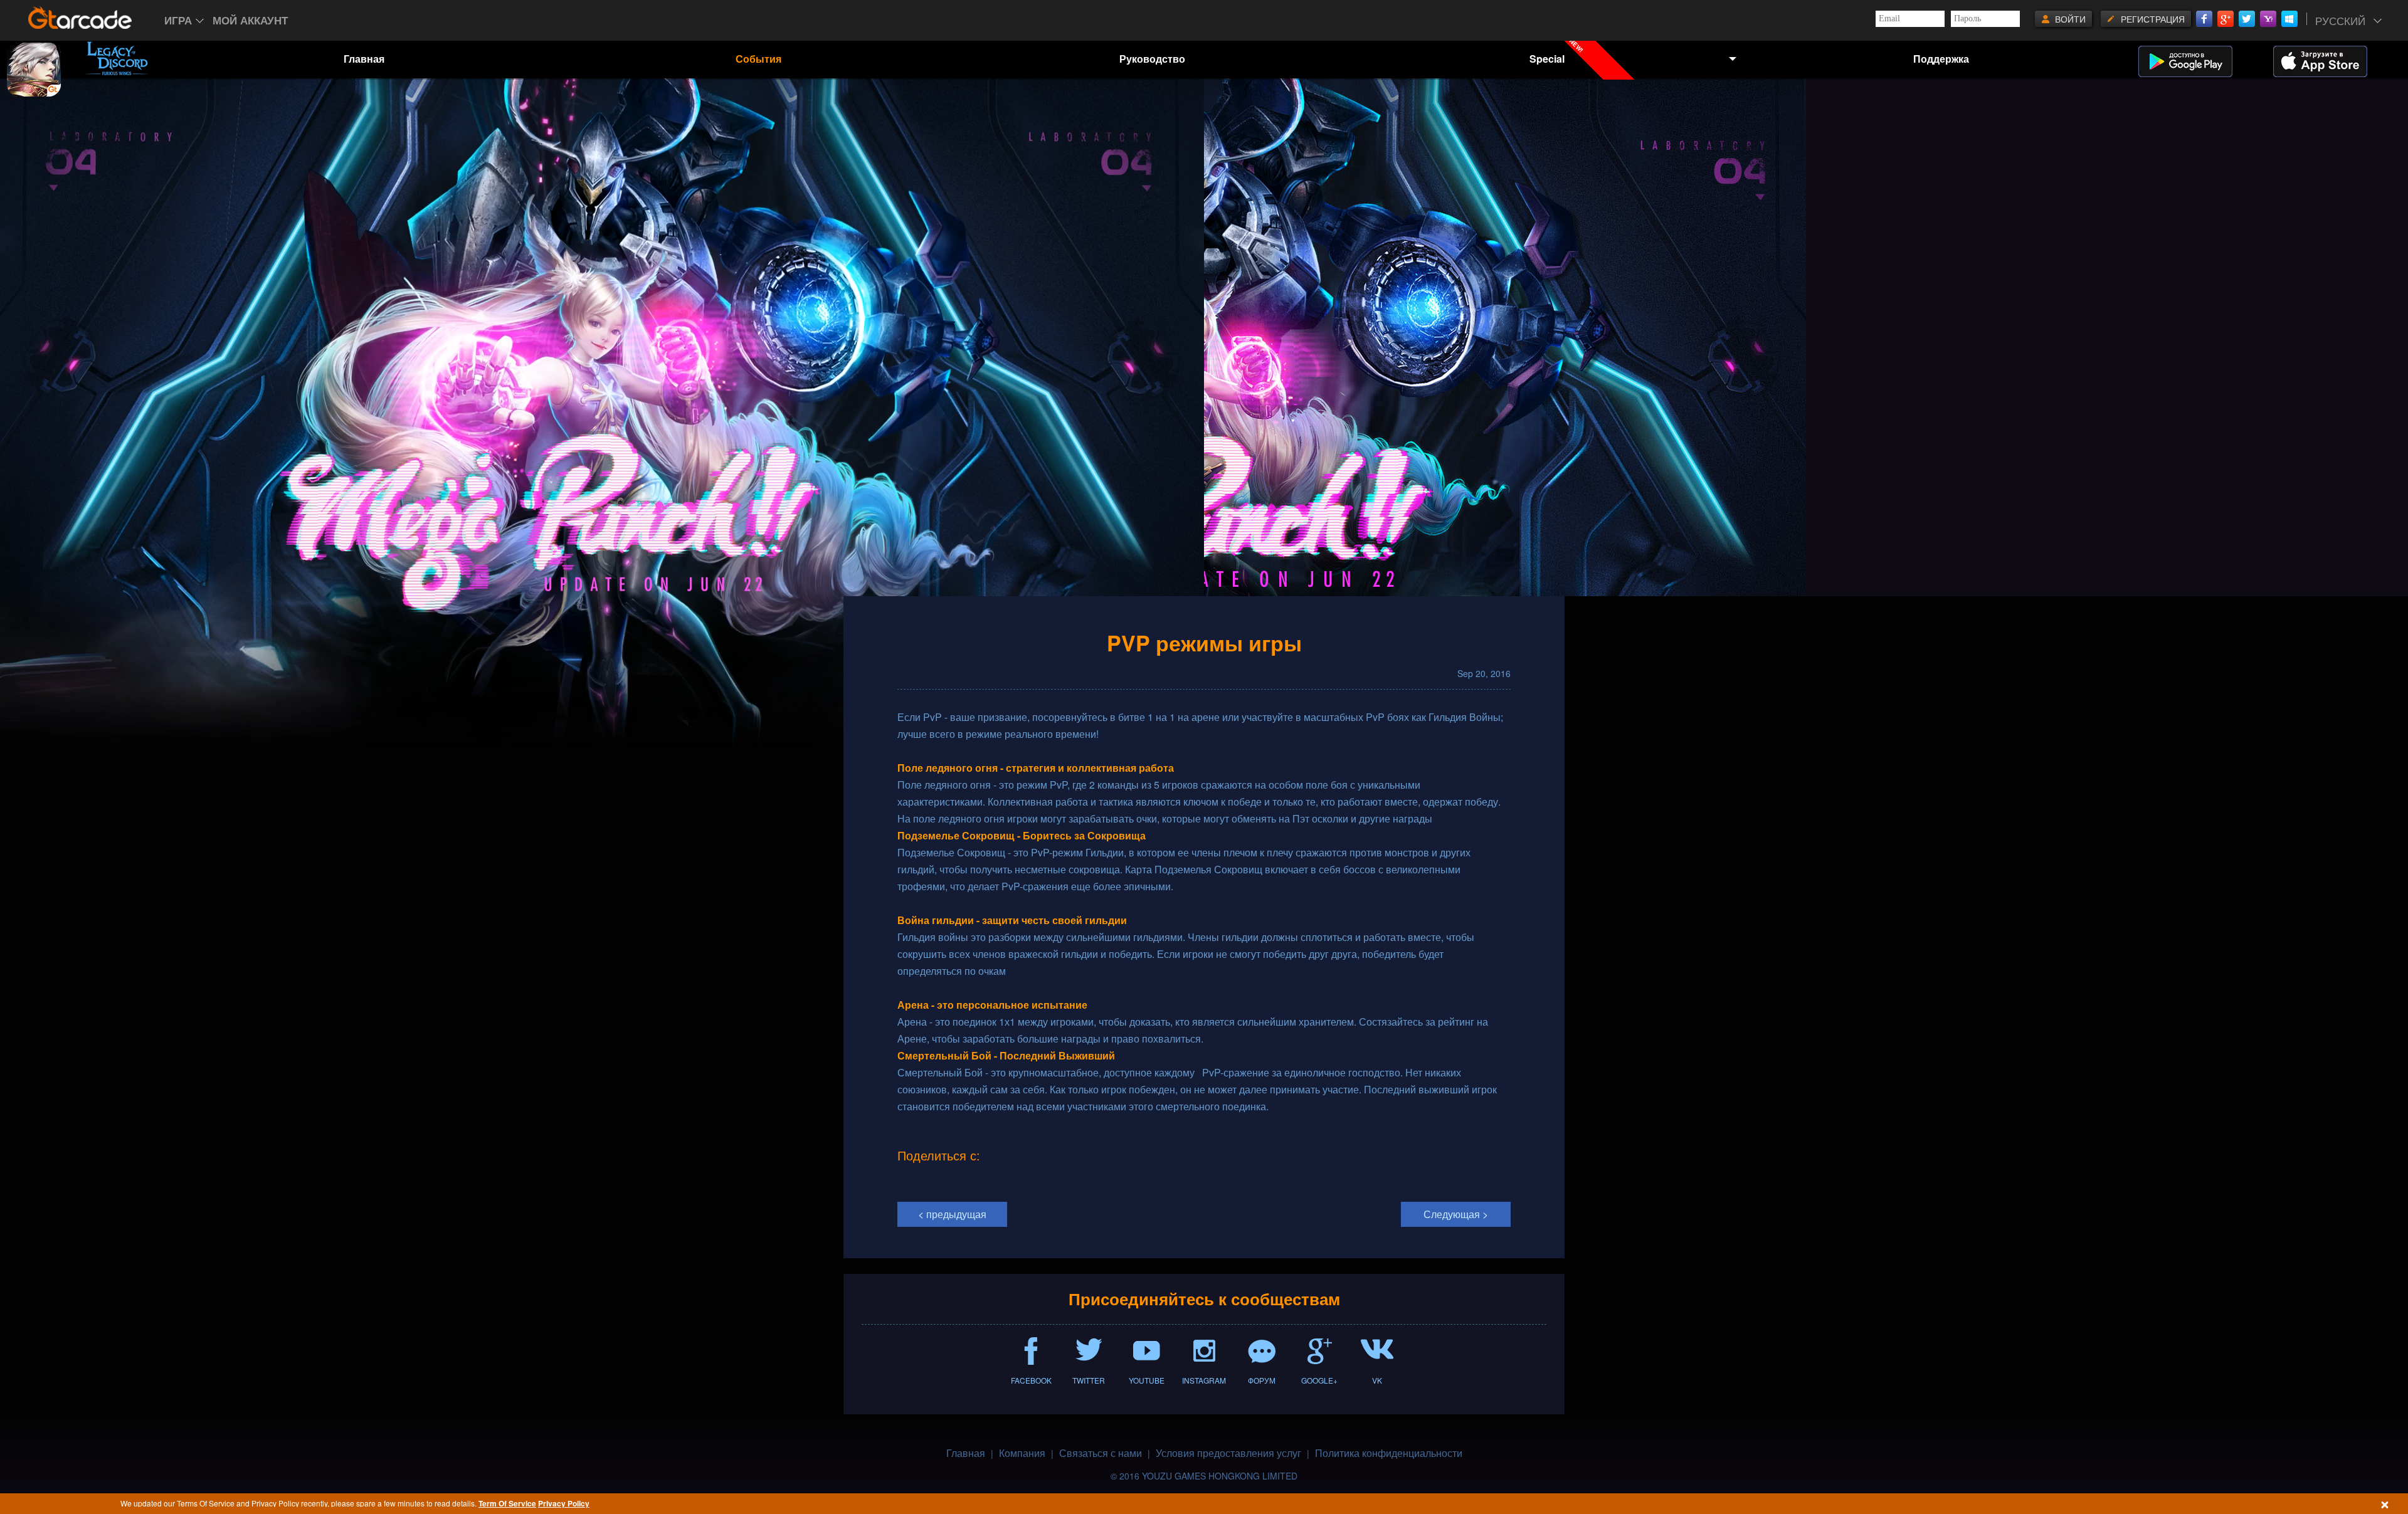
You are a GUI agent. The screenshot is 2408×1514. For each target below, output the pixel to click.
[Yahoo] (2268, 19)
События (758, 59)
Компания (1022, 1453)
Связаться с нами (1101, 1453)
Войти (2070, 19)
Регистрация (2153, 19)
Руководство (1152, 59)
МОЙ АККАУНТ (250, 20)
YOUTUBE (1147, 1380)
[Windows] (2289, 19)
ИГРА (178, 20)
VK (1377, 1380)
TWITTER (1089, 1380)
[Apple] (2336, 61)
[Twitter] (2247, 19)
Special (1558, 52)
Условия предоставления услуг (1228, 1453)
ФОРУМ (1262, 1380)
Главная (364, 59)
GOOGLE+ (1319, 1380)
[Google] (2226, 19)
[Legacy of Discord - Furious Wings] (117, 58)
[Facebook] (2204, 19)
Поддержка (1941, 59)
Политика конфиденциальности (1389, 1453)
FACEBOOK (1031, 1380)
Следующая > (1456, 1214)
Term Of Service (507, 1503)
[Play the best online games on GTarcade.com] (80, 18)
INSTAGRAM (1204, 1380)
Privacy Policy (564, 1503)
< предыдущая (952, 1214)
